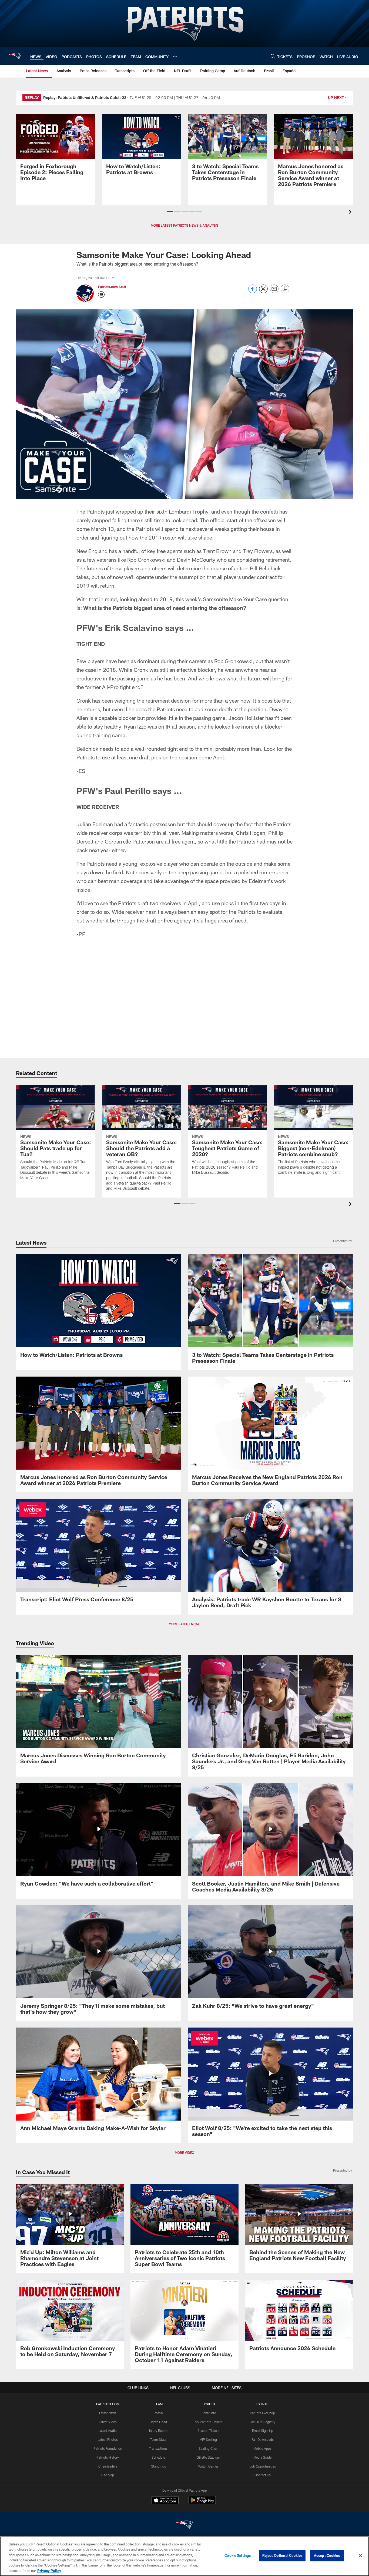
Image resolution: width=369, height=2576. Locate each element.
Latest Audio (108, 2430)
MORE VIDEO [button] (185, 2152)
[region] (185, 2556)
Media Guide (262, 2457)
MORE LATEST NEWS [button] (185, 1624)
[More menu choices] (175, 56)
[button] (170, 211)
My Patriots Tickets (209, 2422)
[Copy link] (285, 289)
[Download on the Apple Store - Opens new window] (165, 2501)
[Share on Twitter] (263, 292)
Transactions (158, 2448)
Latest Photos (108, 2439)
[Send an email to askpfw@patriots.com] (101, 295)
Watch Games (208, 2466)
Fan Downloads (263, 2439)
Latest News (108, 2413)
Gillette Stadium (208, 2457)
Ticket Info (209, 2413)
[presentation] (351, 212)
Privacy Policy (49, 2570)
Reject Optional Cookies (282, 2555)
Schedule (158, 2457)
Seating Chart (209, 2448)
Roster (158, 2413)
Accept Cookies (327, 2555)
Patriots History (108, 2457)
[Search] (273, 56)
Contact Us (263, 2475)
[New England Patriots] (185, 2525)
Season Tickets (208, 2430)
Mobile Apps (262, 2448)
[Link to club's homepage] (15, 56)
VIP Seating (208, 2439)
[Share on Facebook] (253, 292)
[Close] (360, 2556)
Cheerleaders (108, 2466)
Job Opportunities (263, 2466)
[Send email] (274, 292)
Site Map (108, 2475)
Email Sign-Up (263, 2430)
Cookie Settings (238, 2555)
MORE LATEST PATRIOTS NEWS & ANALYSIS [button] (185, 225)
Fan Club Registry (262, 2422)
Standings (158, 2466)
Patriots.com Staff (112, 287)
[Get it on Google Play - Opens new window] (202, 2503)
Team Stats (158, 2439)
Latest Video (108, 2422)
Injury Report (158, 2430)
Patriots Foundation (108, 2448)
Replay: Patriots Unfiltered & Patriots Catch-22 (85, 97)
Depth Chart (158, 2422)
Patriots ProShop (262, 2413)
